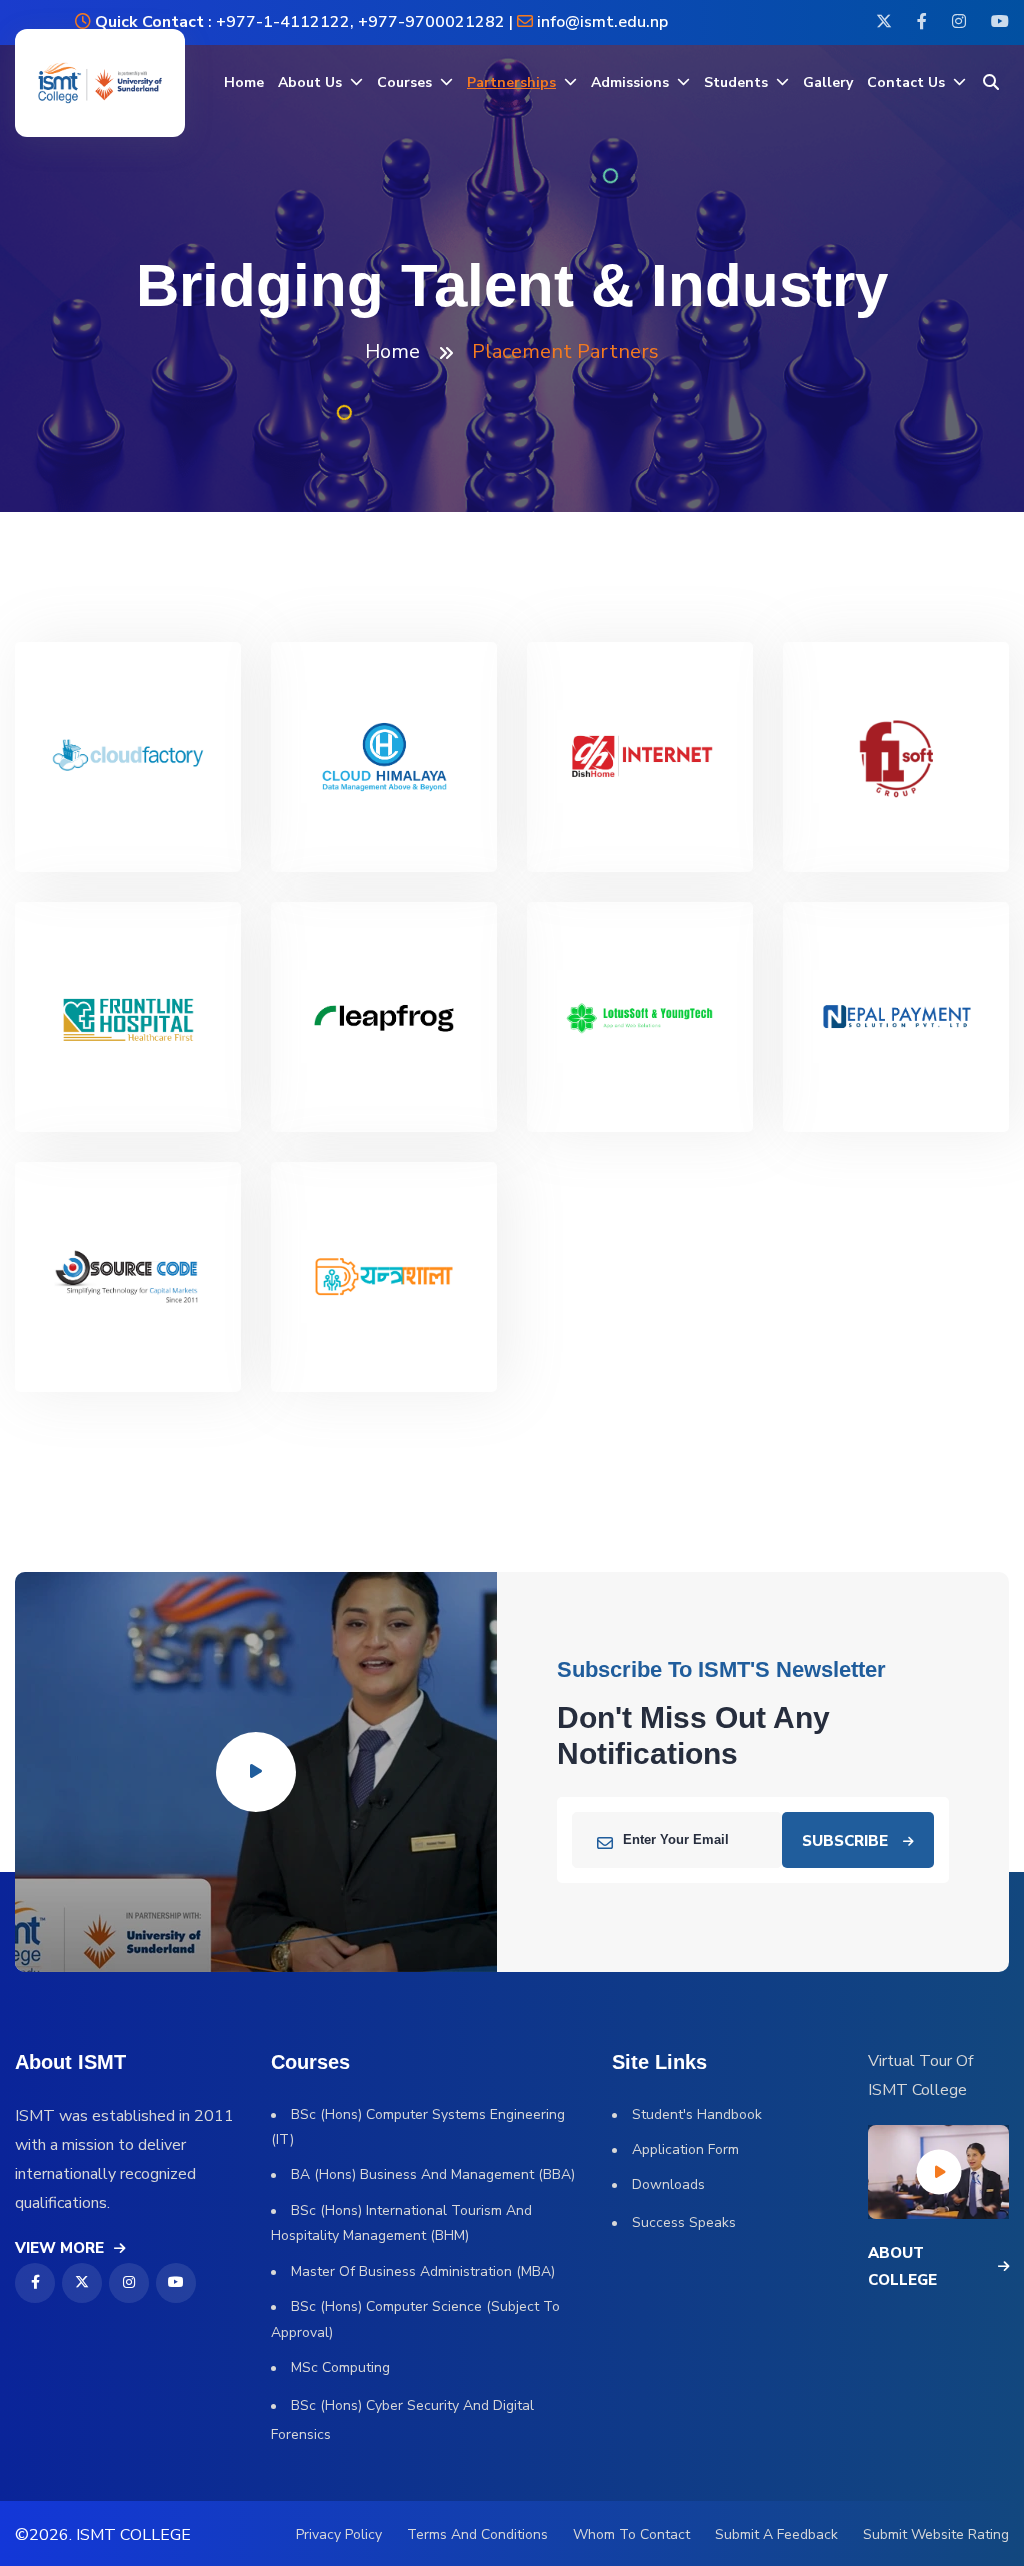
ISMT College (133, 2535)
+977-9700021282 (431, 22)
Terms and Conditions (477, 2534)
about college (902, 2266)
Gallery (828, 82)
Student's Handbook (697, 2114)
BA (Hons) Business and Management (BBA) (433, 2174)
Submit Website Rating (936, 2534)
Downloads (668, 2184)
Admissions (630, 82)
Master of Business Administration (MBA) (423, 2271)
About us (310, 82)
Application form (685, 2149)
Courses (404, 82)
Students (736, 82)
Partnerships (511, 82)
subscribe (845, 1841)
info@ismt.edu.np (602, 22)
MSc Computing (340, 2367)
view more (59, 2248)
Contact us (906, 82)
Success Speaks (684, 2222)
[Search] (991, 83)
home (392, 351)
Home (244, 82)
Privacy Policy (339, 2534)
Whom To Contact (631, 2534)
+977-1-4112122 (281, 22)
